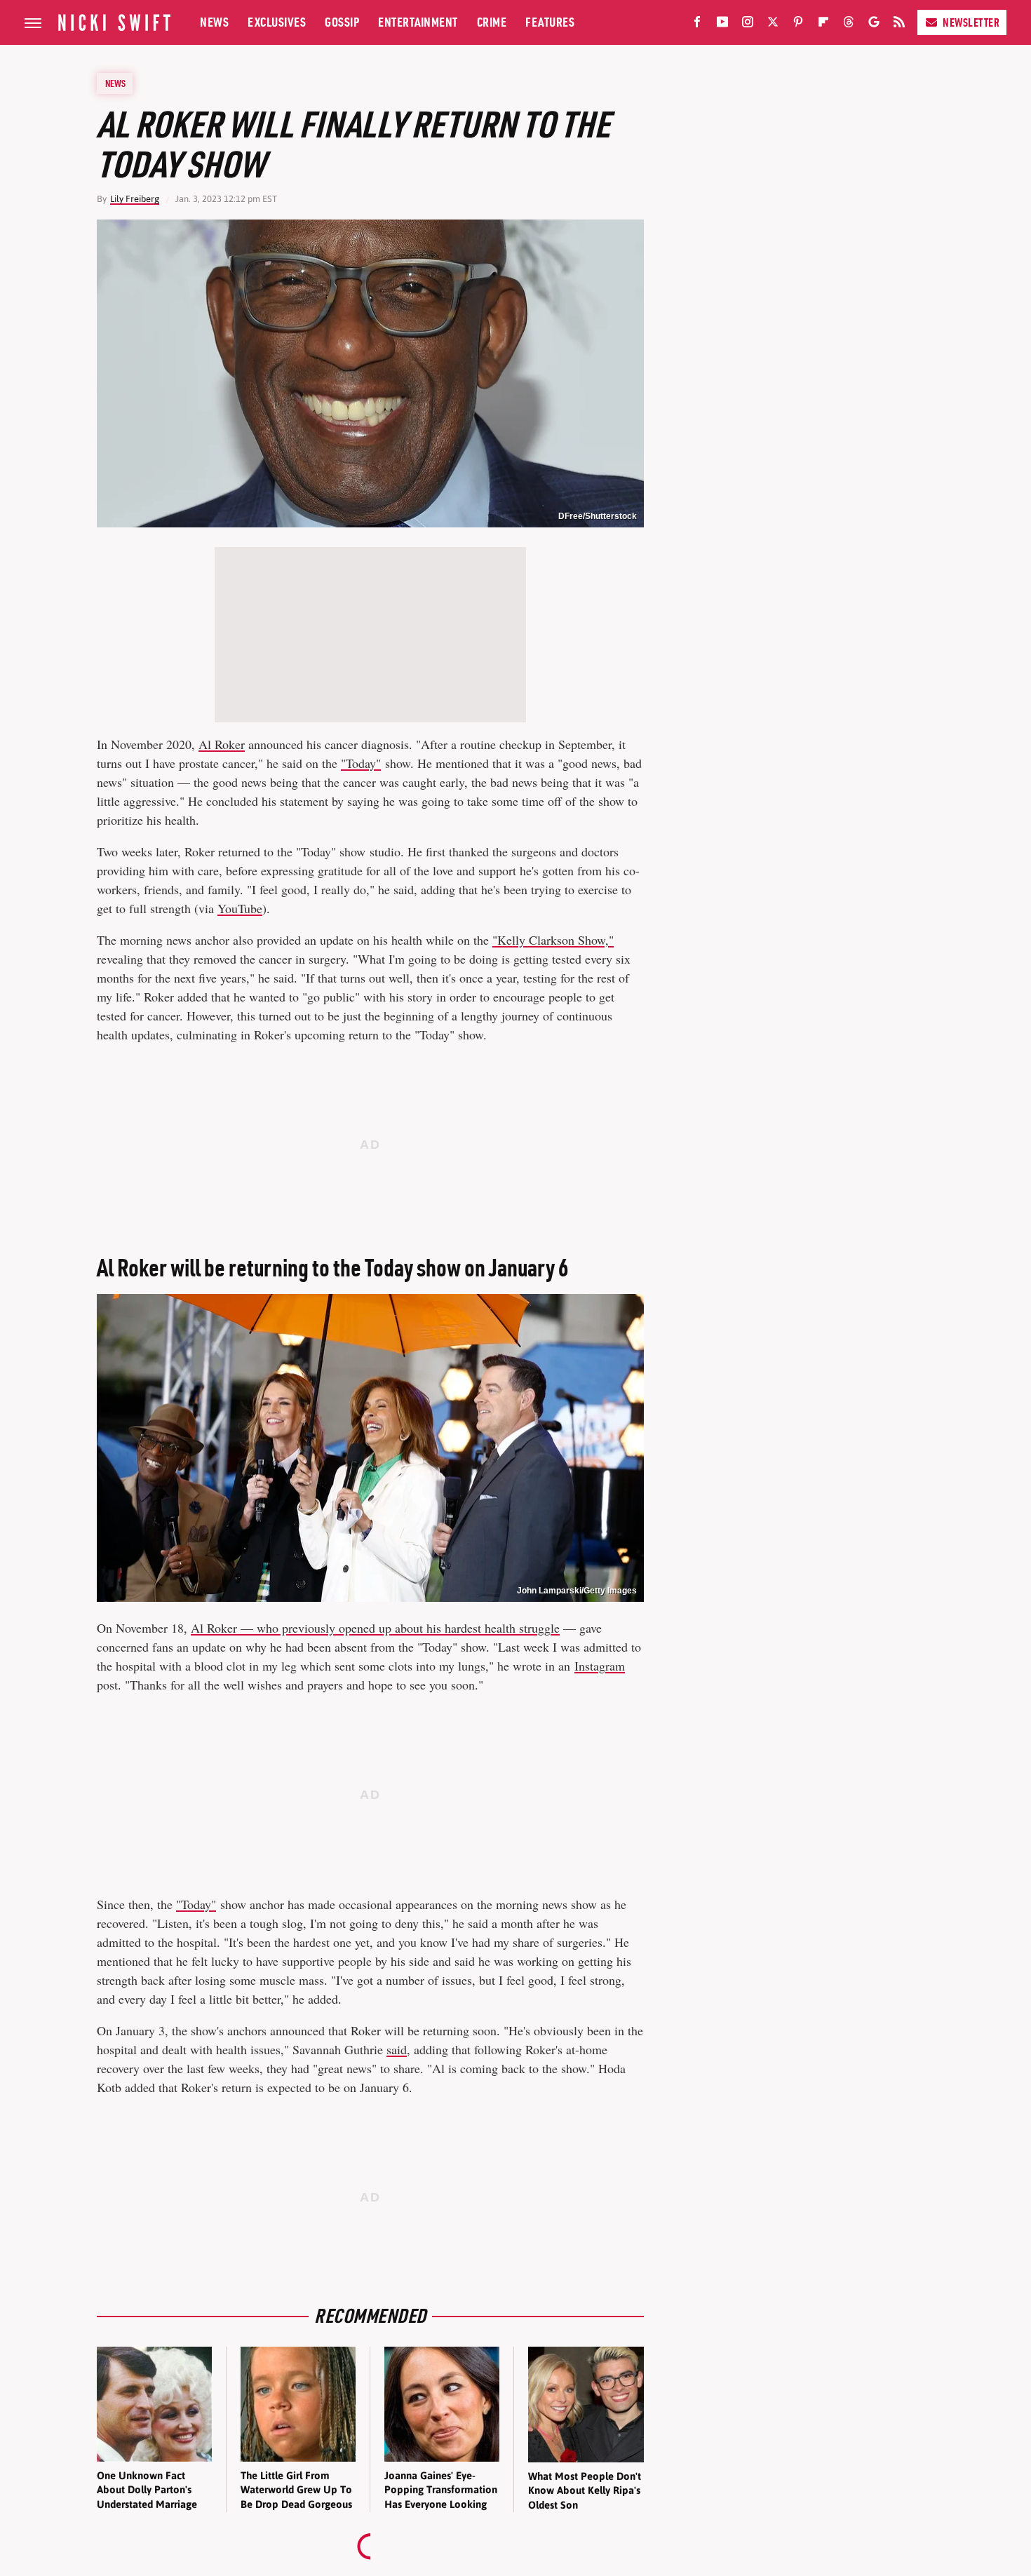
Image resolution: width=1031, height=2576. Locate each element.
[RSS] (899, 25)
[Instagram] (748, 25)
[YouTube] (722, 25)
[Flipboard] (823, 25)
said (397, 2049)
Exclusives (277, 22)
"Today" (361, 763)
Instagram (600, 1666)
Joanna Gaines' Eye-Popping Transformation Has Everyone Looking (441, 2490)
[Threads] (849, 25)
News (214, 22)
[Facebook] (697, 25)
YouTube (240, 908)
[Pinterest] (798, 25)
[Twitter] (773, 25)
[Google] (874, 25)
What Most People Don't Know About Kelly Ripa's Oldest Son (585, 2490)
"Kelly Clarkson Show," (553, 940)
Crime (492, 22)
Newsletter (971, 22)
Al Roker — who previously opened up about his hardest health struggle (375, 1628)
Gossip (342, 22)
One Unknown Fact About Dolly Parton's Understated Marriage (147, 2490)
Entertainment (418, 22)
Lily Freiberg (135, 199)
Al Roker (222, 744)
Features (550, 22)
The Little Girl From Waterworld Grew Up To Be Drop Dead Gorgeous (296, 2490)
